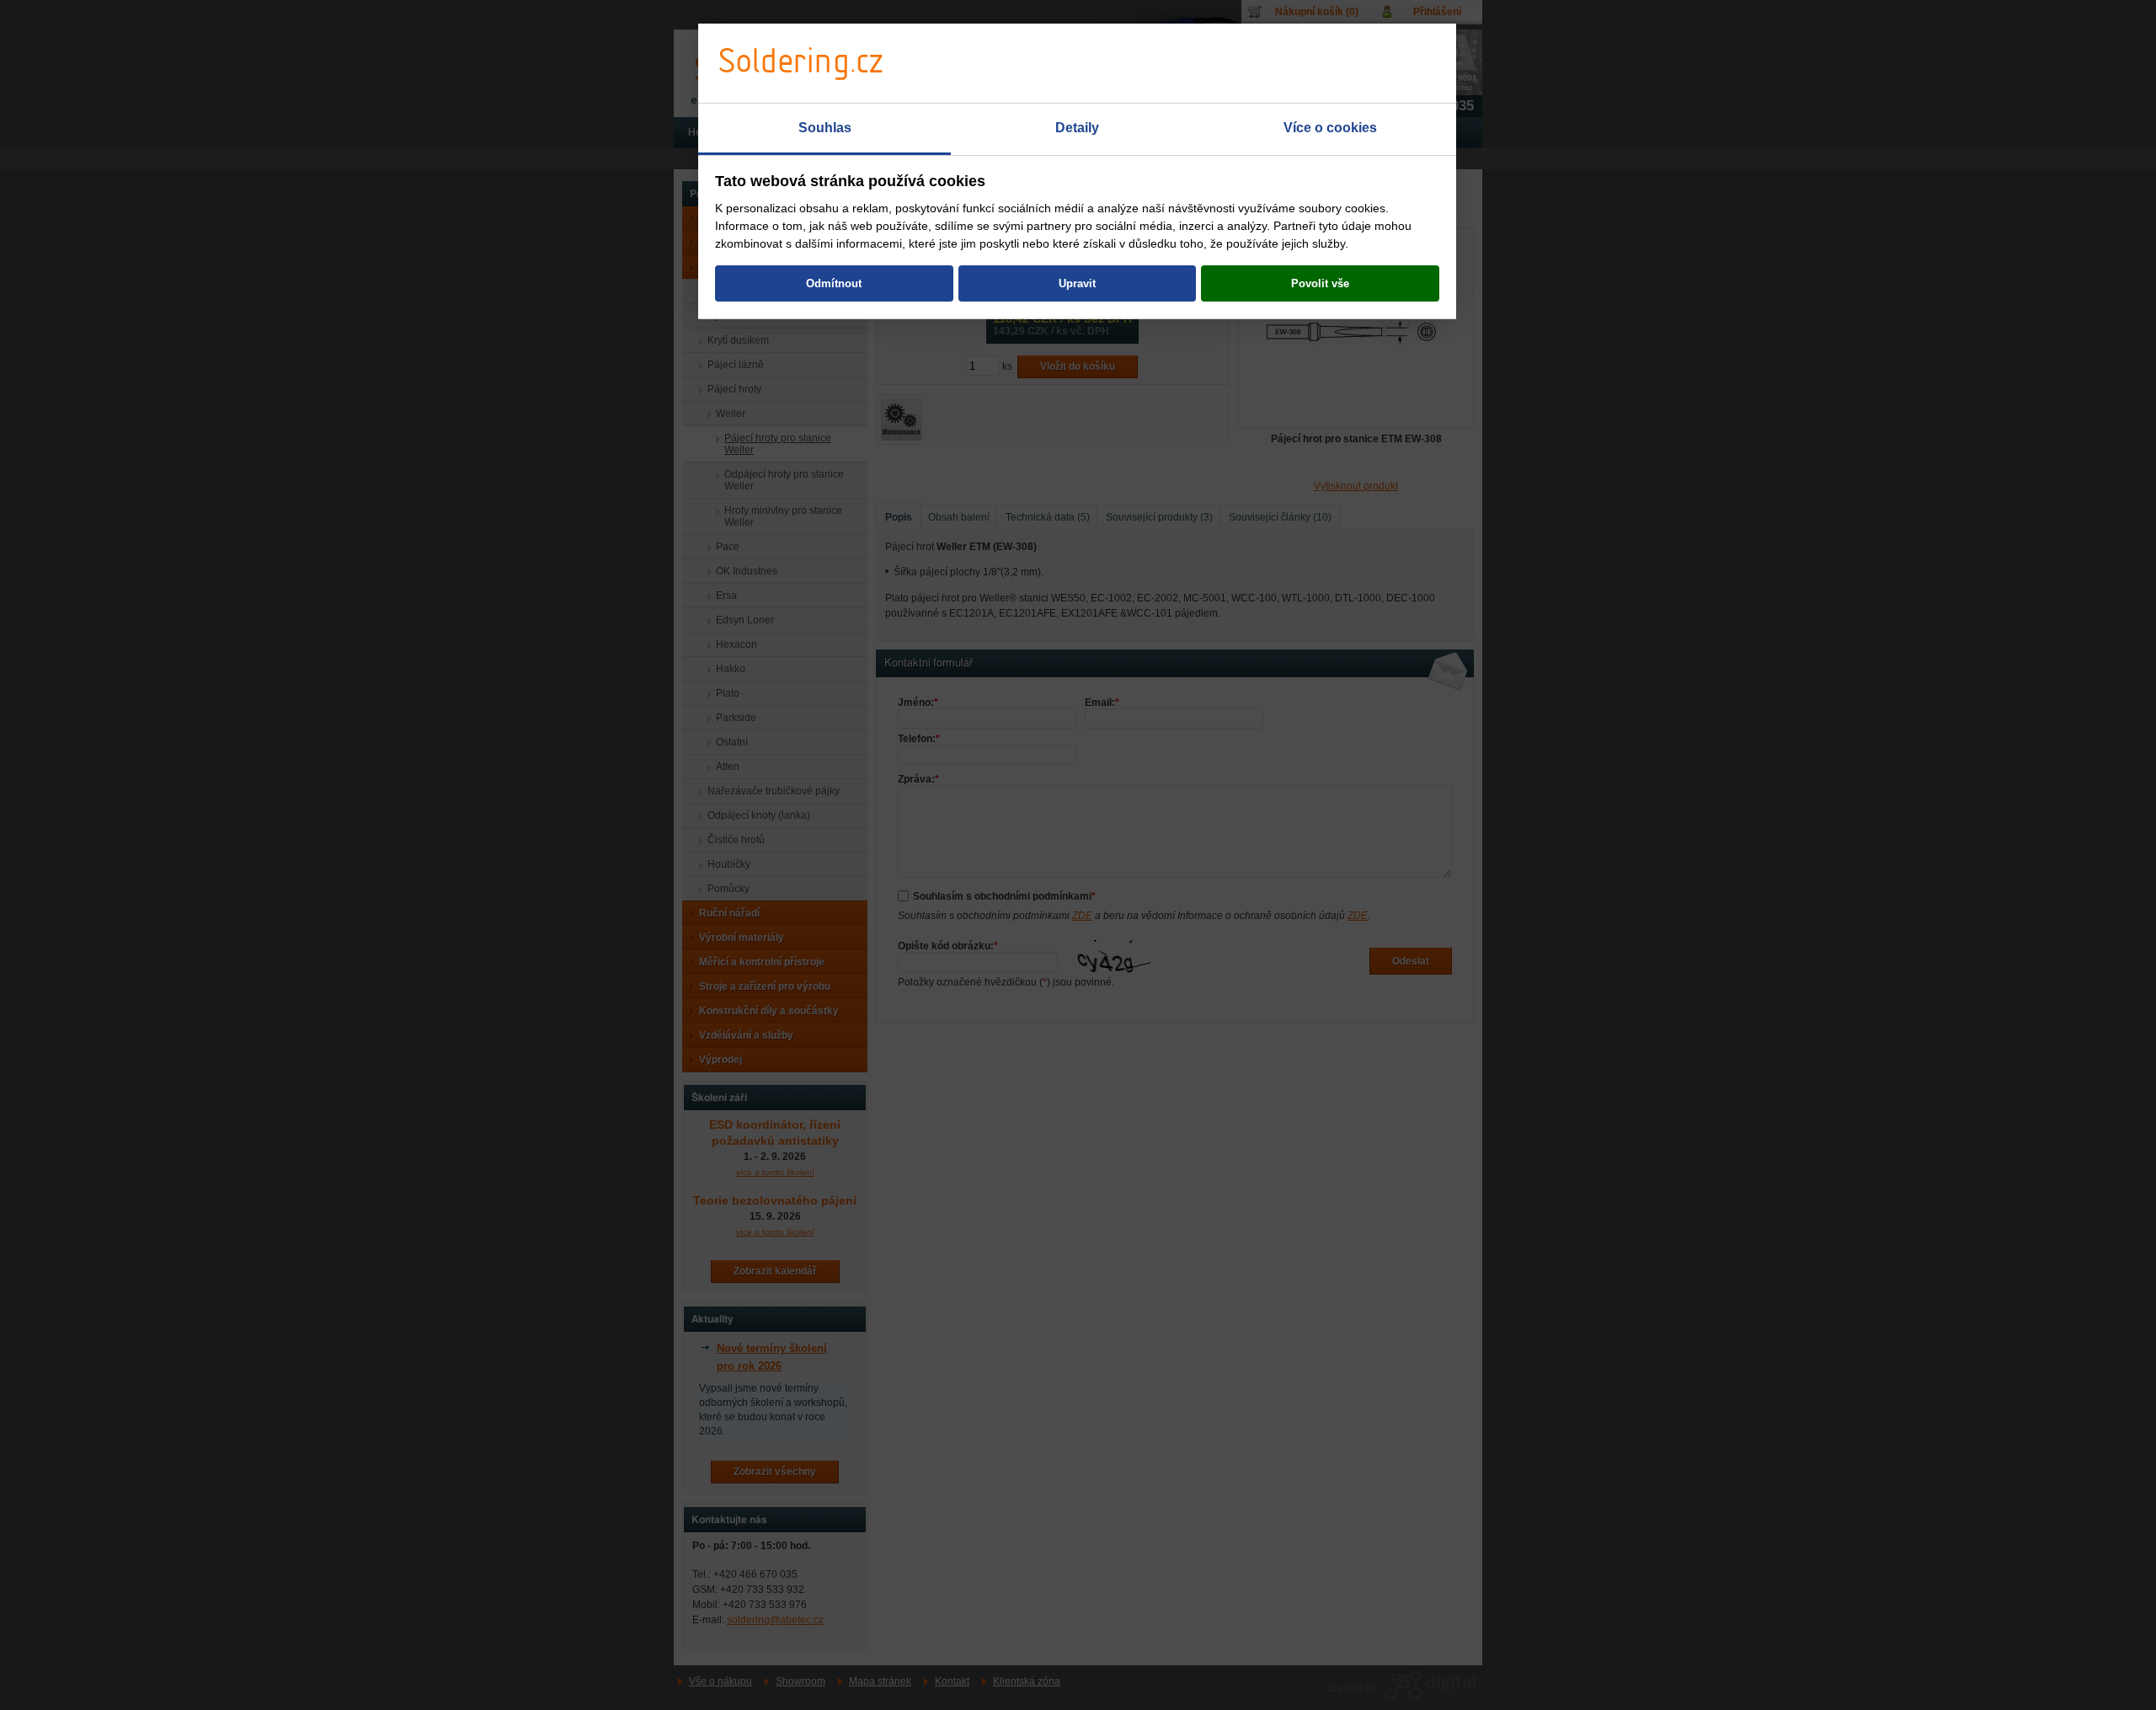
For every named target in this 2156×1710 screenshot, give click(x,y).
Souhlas (825, 128)
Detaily (1077, 128)
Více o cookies (1330, 128)
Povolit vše (1320, 283)
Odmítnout (834, 283)
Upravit (1077, 283)
